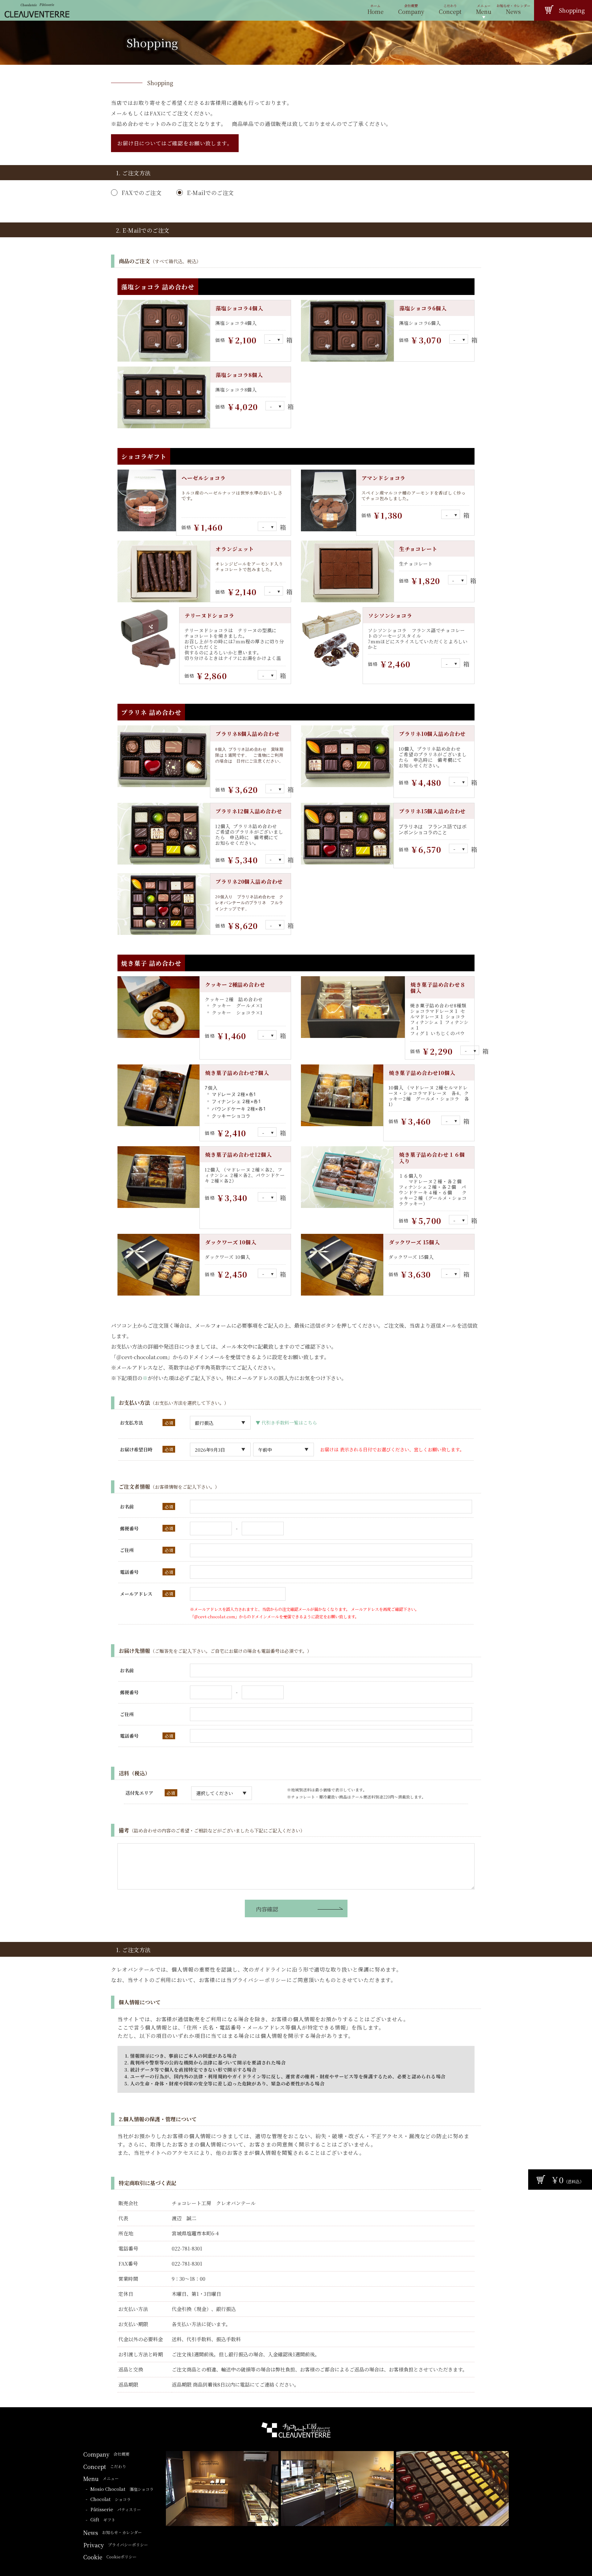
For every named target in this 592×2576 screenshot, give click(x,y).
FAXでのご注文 (142, 193)
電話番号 (129, 1572)
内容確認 (267, 1909)
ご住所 (127, 1550)
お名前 (127, 1506)
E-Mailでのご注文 (210, 193)
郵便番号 (129, 1528)
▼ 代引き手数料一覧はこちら (286, 1423)
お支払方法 (132, 1423)
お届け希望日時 (136, 1449)
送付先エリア (139, 1793)
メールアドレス (136, 1594)
